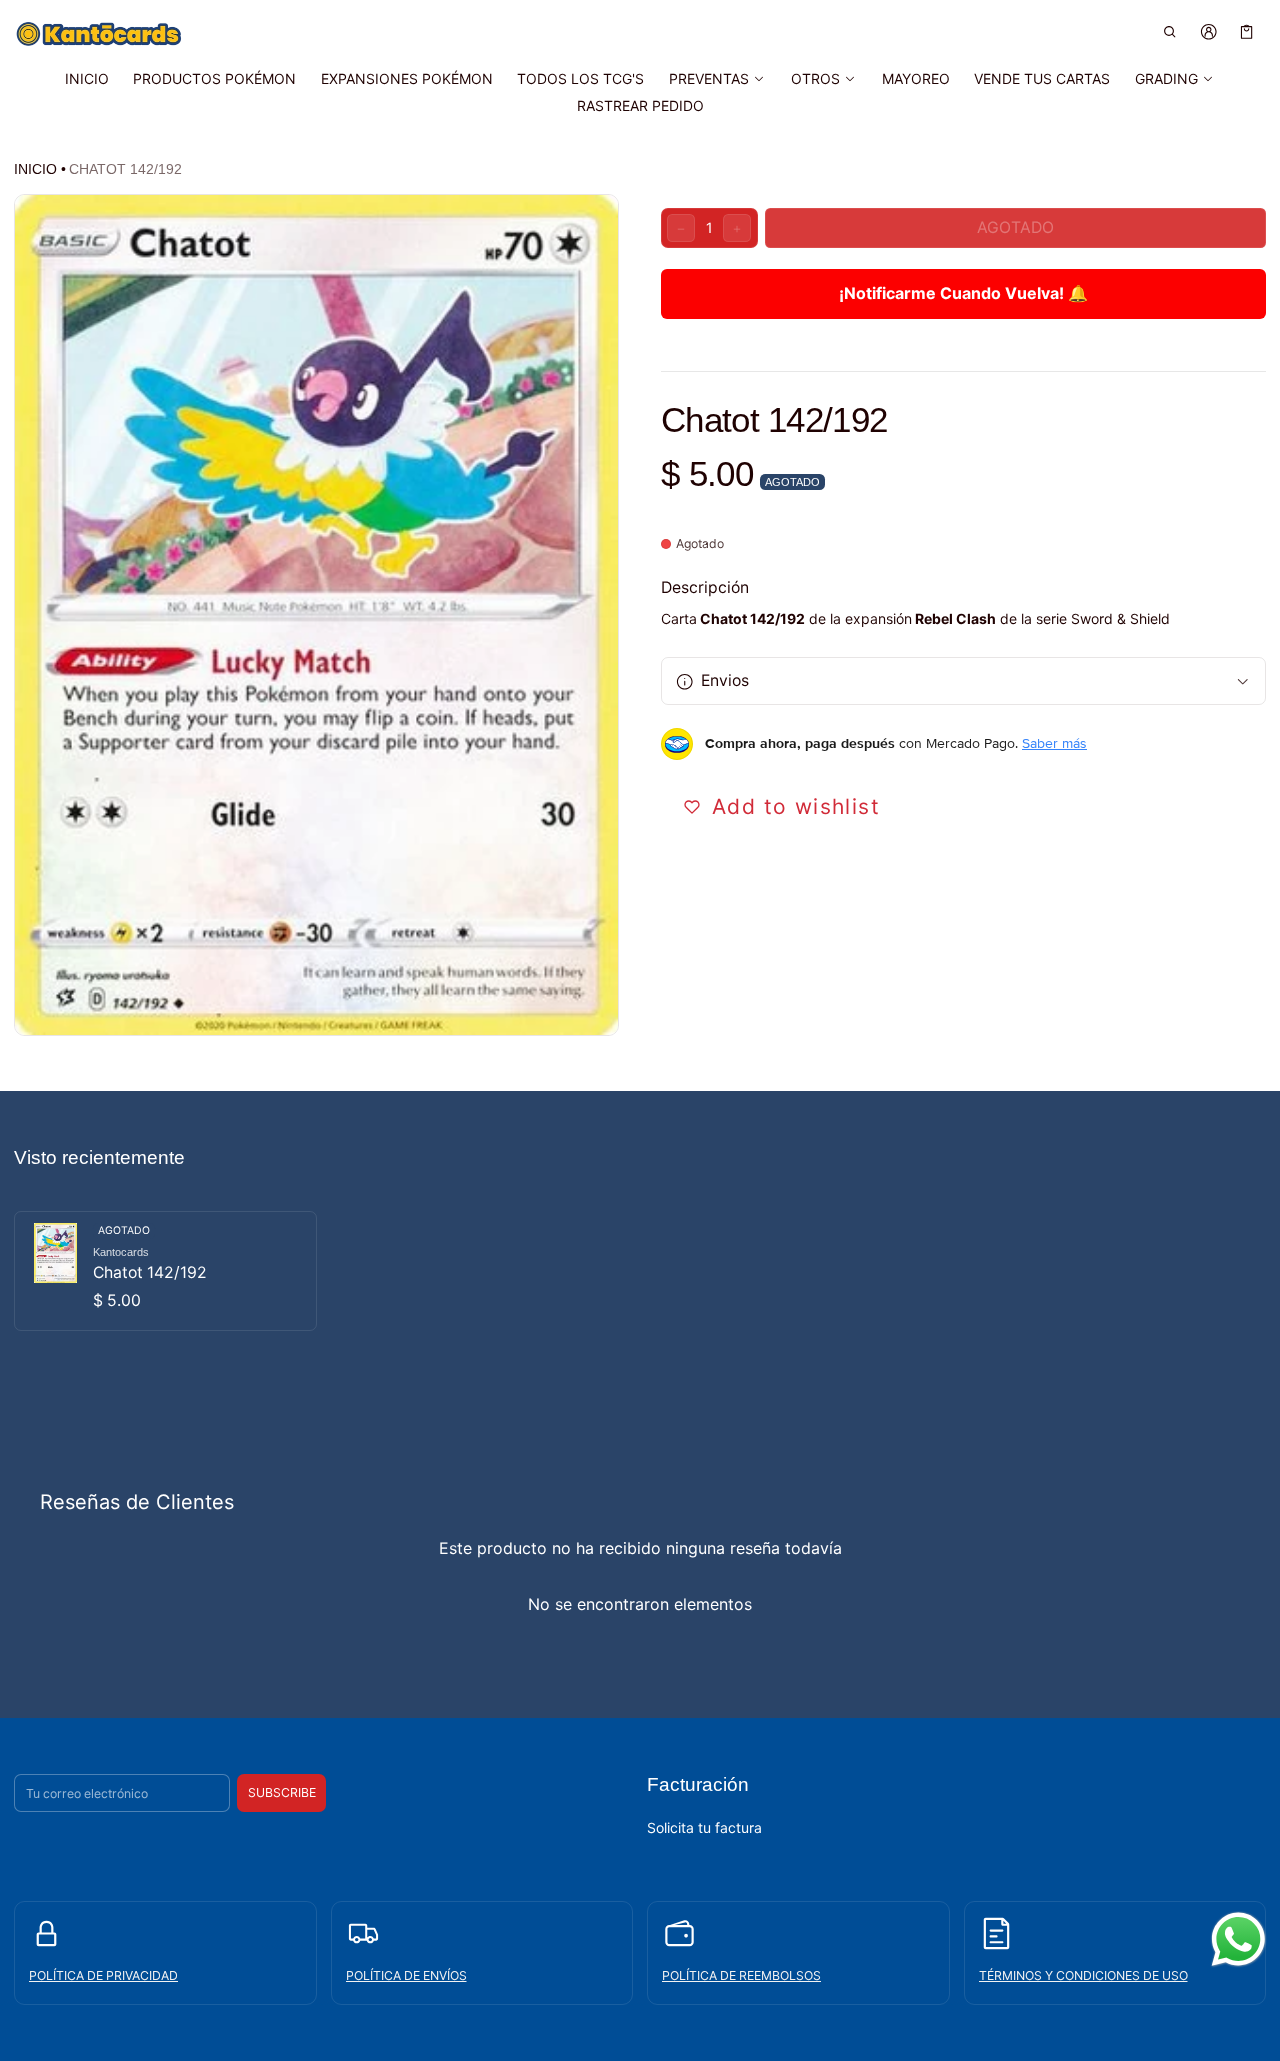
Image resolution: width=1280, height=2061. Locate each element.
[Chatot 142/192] (165, 1271)
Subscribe (282, 1792)
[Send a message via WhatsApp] (1238, 1939)
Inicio (35, 169)
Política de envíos (406, 1975)
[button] (1170, 31)
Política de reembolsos (741, 1975)
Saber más (1054, 744)
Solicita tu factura (704, 1827)
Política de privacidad (103, 1975)
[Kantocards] (99, 34)
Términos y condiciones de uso (1083, 1975)
